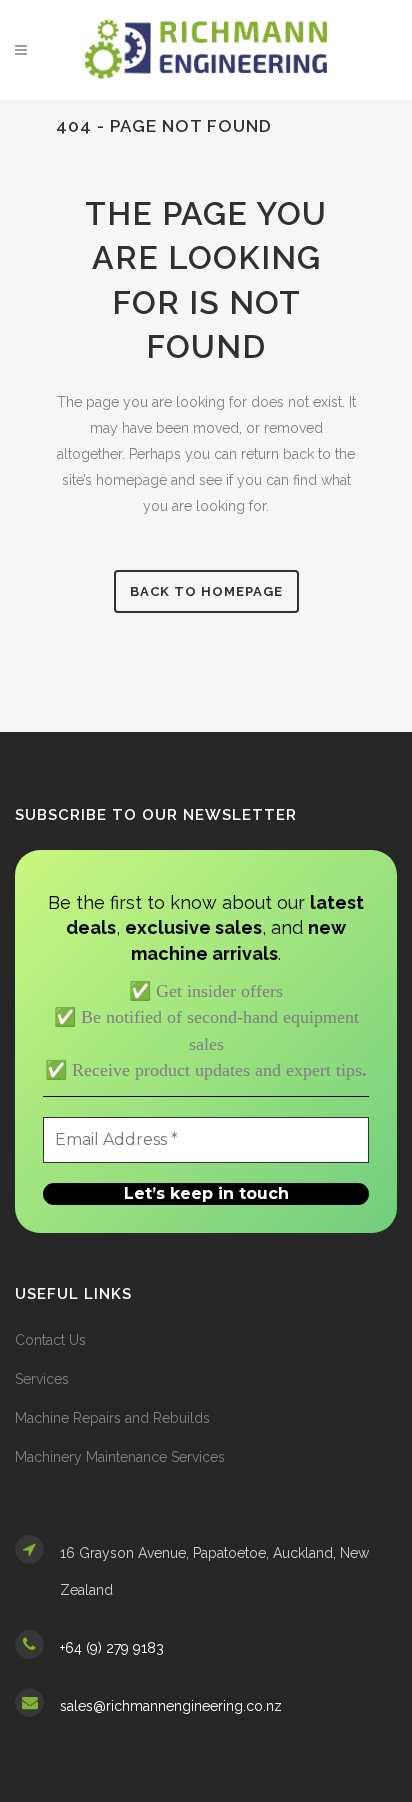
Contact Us (50, 1340)
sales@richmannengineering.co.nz (171, 1706)
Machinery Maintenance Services (120, 1457)
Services (42, 1379)
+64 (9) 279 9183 (112, 1648)
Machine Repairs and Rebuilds (112, 1418)
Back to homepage (206, 591)
